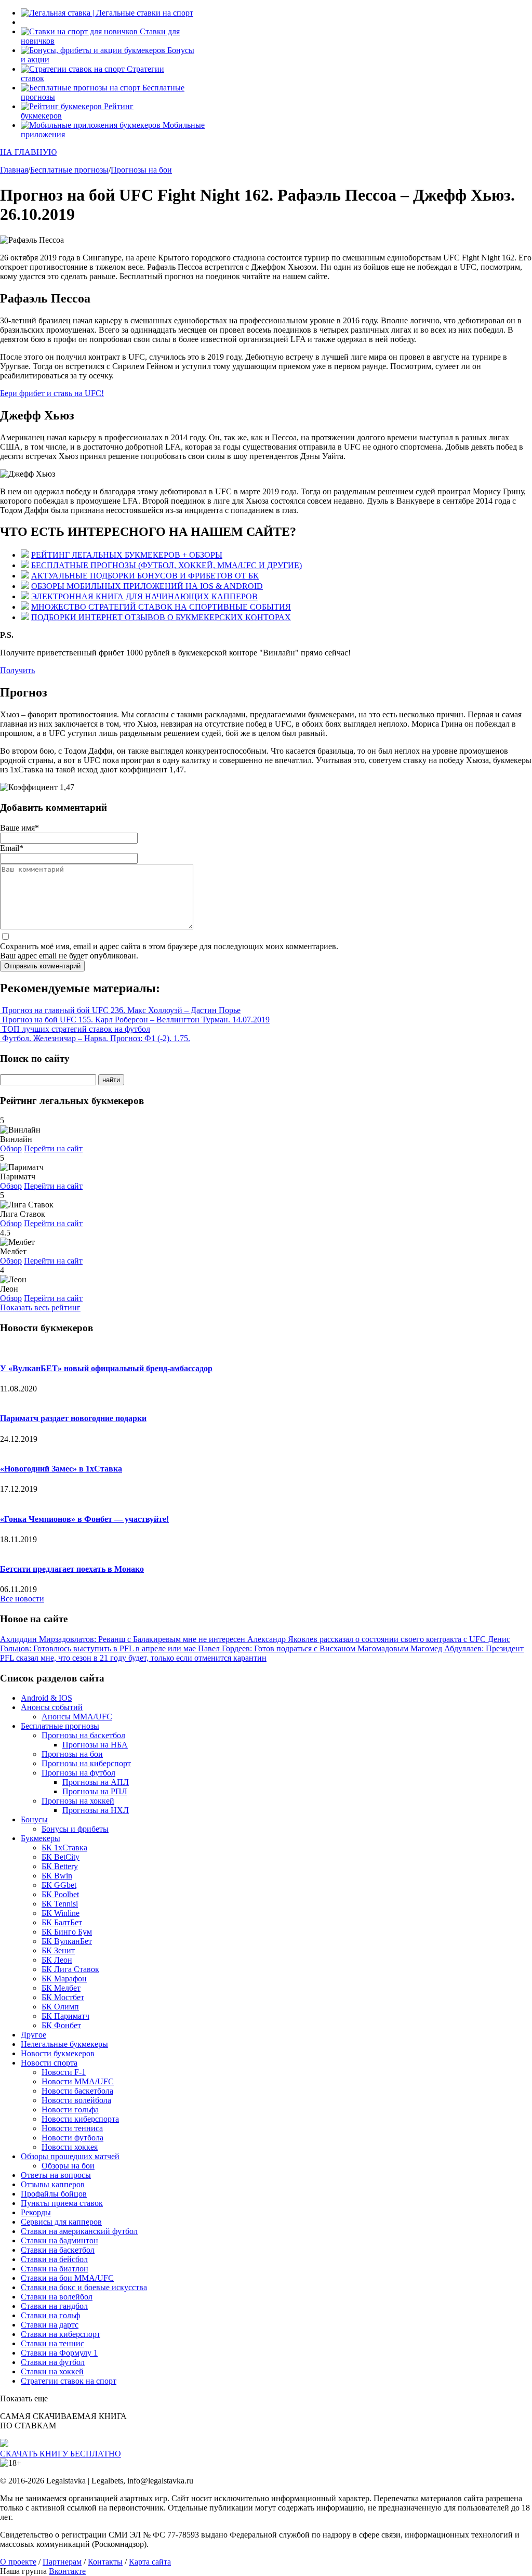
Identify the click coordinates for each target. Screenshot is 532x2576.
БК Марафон (64, 1979)
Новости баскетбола (77, 2091)
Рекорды (36, 2212)
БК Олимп (60, 2007)
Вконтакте (67, 2571)
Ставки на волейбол (57, 2297)
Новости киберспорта (80, 2119)
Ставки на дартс (50, 2325)
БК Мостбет (63, 1997)
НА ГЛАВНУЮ (28, 152)
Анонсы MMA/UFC (77, 1717)
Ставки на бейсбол (54, 2259)
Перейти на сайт (53, 1148)
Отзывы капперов (53, 2184)
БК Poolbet (60, 1894)
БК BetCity (61, 1857)
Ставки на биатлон (55, 2269)
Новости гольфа (70, 2110)
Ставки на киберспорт (61, 2334)
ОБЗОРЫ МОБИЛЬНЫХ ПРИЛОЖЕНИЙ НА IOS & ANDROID (147, 586)
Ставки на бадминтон (59, 2240)
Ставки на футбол (53, 2362)
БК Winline (61, 1913)
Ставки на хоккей (52, 2371)
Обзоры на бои (68, 2166)
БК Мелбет (61, 1988)
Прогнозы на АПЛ (96, 1782)
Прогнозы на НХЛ (96, 1810)
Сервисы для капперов (61, 2222)
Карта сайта (150, 2562)
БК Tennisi (60, 1904)
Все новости (22, 1599)
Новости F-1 (64, 2072)
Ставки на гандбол (54, 2306)
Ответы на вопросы (56, 2175)
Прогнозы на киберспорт (86, 1763)
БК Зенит (58, 1950)
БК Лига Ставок (70, 1969)
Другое (34, 2035)
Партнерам (62, 2562)
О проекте (18, 2562)
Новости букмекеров (58, 2053)
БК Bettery (60, 1866)
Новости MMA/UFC (78, 2081)
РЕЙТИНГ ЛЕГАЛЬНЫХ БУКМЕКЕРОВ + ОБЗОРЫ (127, 555)
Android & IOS (46, 1698)
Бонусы (34, 1819)
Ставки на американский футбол (79, 2231)
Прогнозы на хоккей (78, 1801)
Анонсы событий (52, 1707)
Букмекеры (41, 1838)
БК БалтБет (62, 1922)
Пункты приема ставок (62, 2203)
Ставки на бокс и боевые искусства (84, 2287)
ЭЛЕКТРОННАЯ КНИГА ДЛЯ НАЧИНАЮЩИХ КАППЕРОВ (144, 596)
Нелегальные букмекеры (64, 2044)
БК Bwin (57, 1876)
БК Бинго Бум (67, 1932)
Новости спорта (49, 2063)
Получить (17, 670)
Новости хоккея (70, 2147)
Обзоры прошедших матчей (70, 2156)
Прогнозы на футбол (78, 1773)
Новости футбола (72, 2138)
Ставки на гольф (50, 2315)
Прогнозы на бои (72, 1754)
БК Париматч (65, 2016)
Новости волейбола (76, 2100)
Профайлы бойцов (54, 2194)
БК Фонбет (61, 2025)
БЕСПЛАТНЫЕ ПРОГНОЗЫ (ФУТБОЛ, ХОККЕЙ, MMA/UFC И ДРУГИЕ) (167, 565)
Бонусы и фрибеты (75, 1829)
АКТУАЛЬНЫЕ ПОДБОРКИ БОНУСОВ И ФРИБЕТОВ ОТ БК (145, 576)
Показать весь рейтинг (40, 1307)
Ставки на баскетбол (58, 2250)
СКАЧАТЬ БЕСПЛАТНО (61, 2454)
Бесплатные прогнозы (60, 1726)
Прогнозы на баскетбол (83, 1735)
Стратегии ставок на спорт (69, 2381)
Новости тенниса (72, 2128)
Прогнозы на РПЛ (95, 1791)
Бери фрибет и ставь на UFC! (52, 393)
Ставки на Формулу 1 (59, 2353)
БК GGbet (59, 1885)
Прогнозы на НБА (95, 1745)
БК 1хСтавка (64, 1848)
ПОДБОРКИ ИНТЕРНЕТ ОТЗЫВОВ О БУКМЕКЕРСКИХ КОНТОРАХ (161, 617)
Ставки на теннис (52, 2343)
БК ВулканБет (67, 1941)
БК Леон (57, 1960)
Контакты (105, 2562)
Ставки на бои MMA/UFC (67, 2278)
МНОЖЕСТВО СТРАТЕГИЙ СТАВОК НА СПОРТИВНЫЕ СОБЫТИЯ (161, 607)
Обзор (11, 1148)
